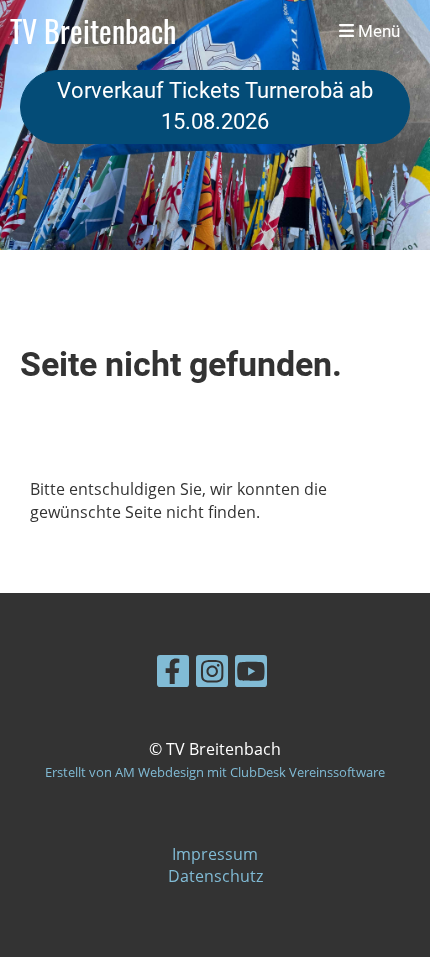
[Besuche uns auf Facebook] (173, 674)
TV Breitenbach (93, 31)
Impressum (215, 854)
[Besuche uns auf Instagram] (212, 674)
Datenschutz (215, 876)
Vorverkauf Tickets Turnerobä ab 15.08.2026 (215, 106)
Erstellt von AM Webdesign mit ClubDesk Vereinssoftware (215, 772)
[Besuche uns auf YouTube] (251, 674)
